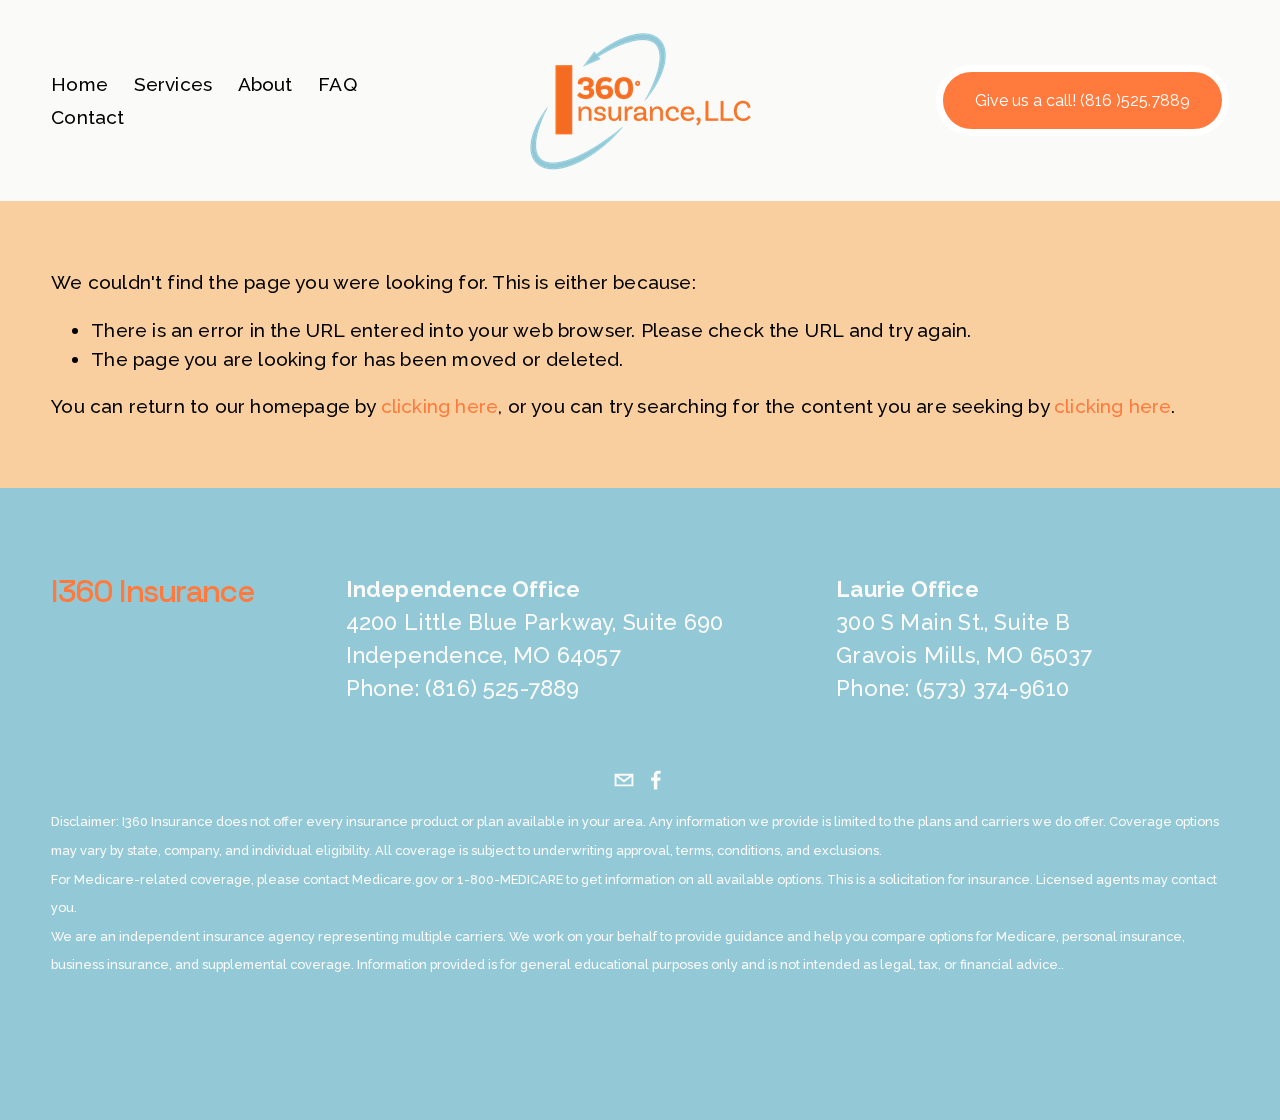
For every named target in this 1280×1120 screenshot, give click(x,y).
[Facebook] (656, 780)
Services (173, 84)
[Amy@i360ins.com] (624, 780)
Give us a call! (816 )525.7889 (1082, 100)
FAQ (337, 84)
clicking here (439, 406)
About (265, 84)
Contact (87, 117)
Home (79, 84)
